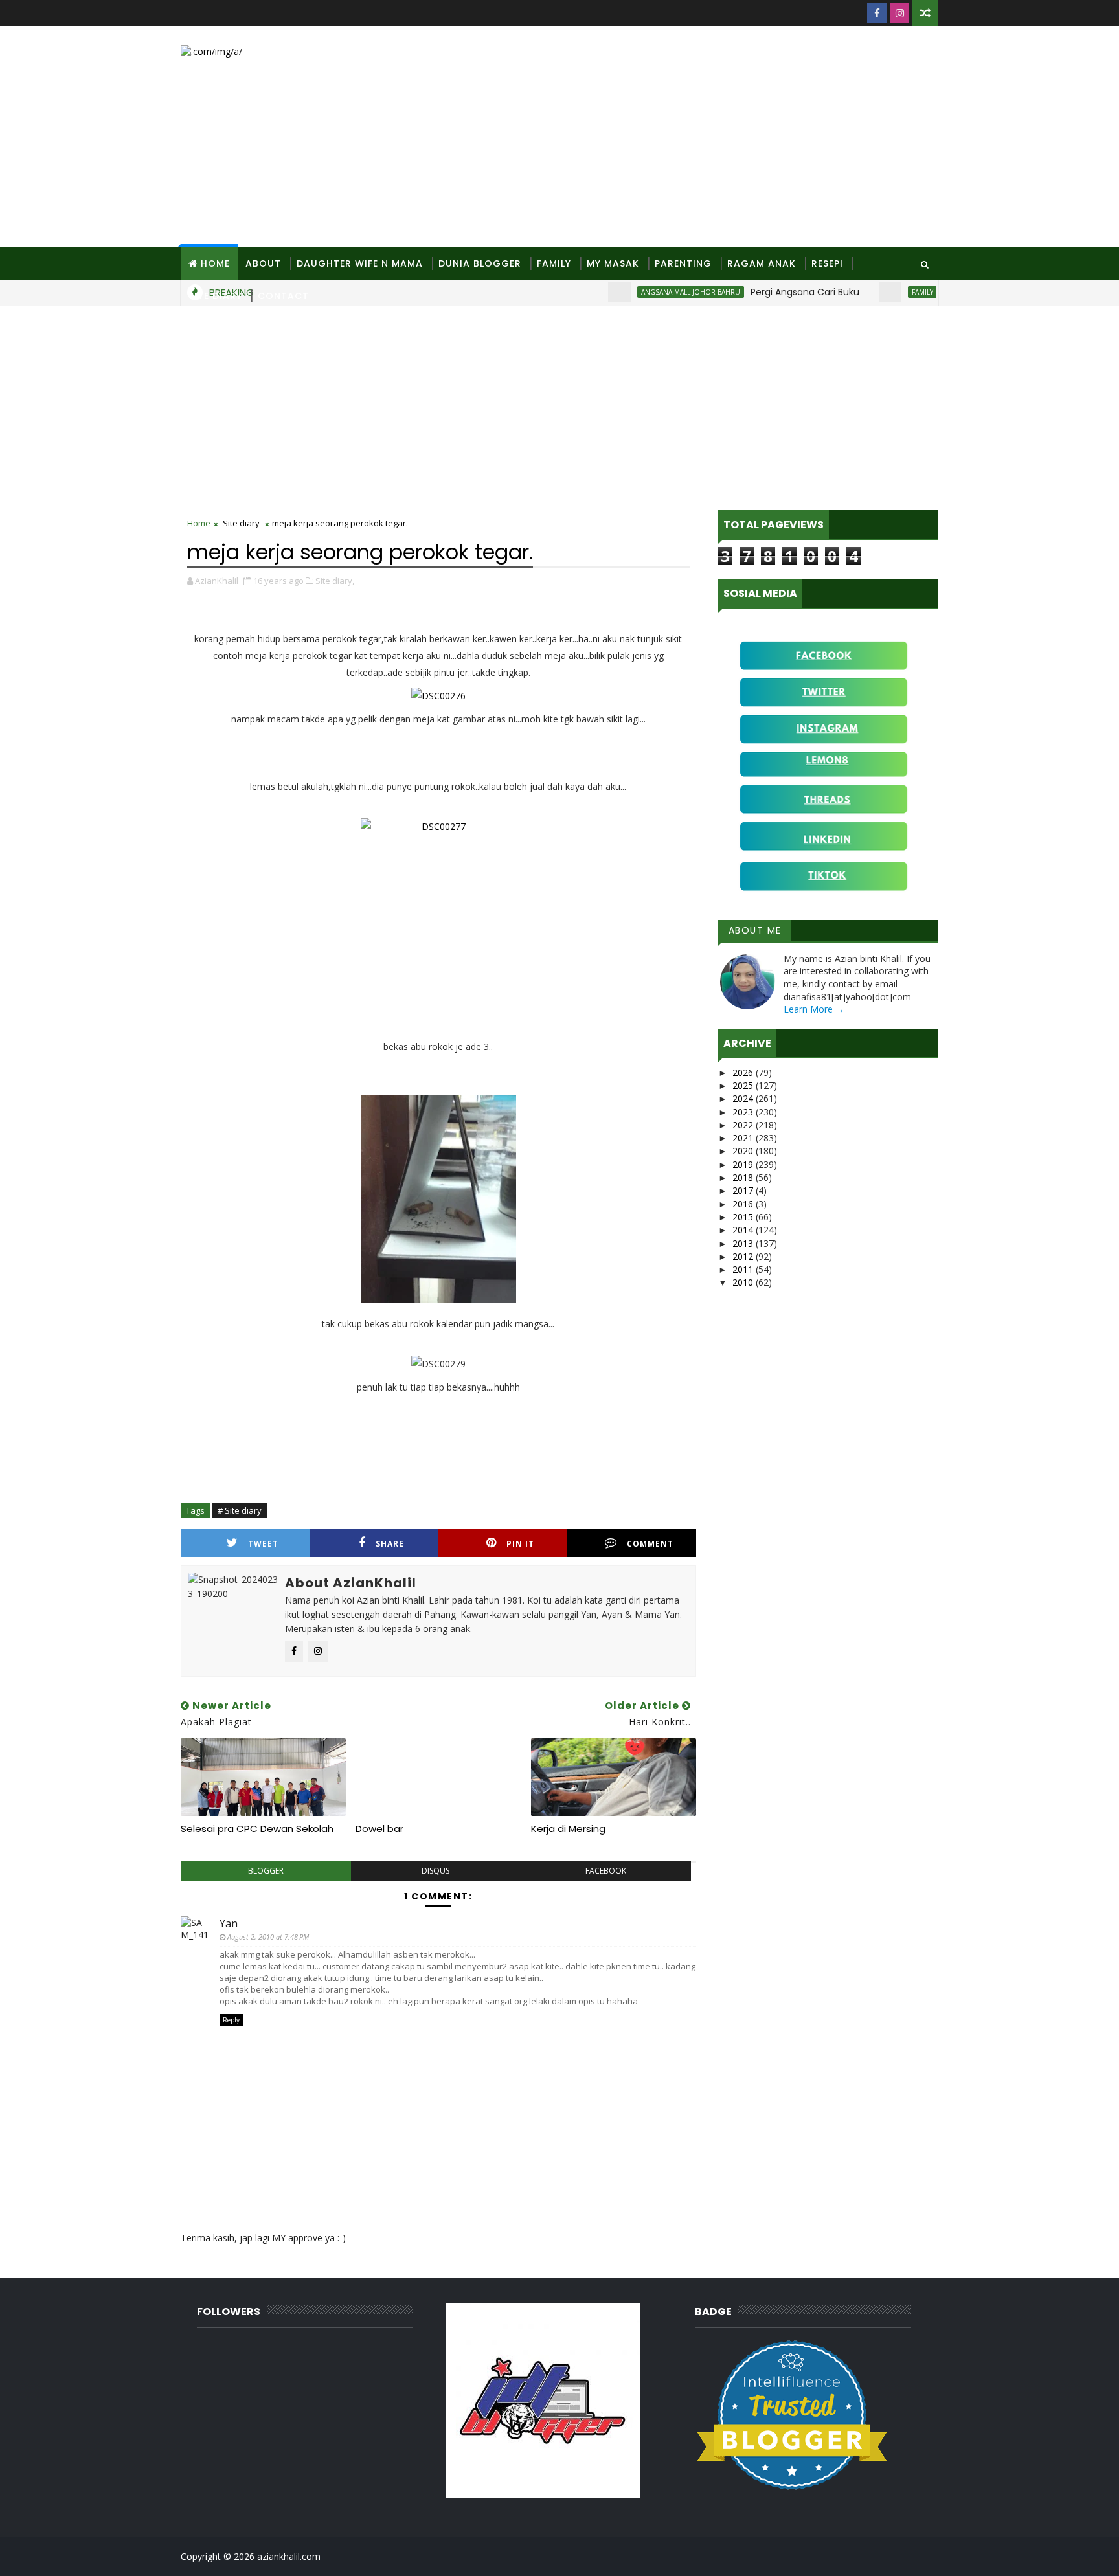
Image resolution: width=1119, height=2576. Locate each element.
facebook (606, 1871)
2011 (744, 1269)
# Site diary (240, 1510)
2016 (744, 1204)
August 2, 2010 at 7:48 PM (268, 1937)
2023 (744, 1112)
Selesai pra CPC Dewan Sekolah (257, 1829)
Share (390, 1544)
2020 (744, 1151)
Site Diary (215, 296)
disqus (435, 1871)
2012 (744, 1256)
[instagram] (899, 13)
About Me (755, 930)
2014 (744, 1230)
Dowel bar (379, 1829)
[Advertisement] (702, 137)
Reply (231, 2020)
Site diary (241, 523)
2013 (744, 1243)
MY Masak (613, 263)
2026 (744, 1072)
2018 (744, 1177)
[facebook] (877, 13)
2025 (744, 1085)
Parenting (683, 263)
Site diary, (335, 581)
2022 (744, 1125)
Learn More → (814, 1009)
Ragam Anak (762, 263)
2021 (744, 1138)
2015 (744, 1217)
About (263, 263)
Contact (283, 296)
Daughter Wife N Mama (360, 263)
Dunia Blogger (480, 263)
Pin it (520, 1544)
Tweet (263, 1544)
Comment (650, 1544)
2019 (744, 1164)
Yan (229, 1923)
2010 (744, 1282)
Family (554, 263)
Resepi (827, 263)
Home (215, 263)
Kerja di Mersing (568, 1829)
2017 (744, 1190)
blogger (266, 1871)
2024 (744, 1098)
